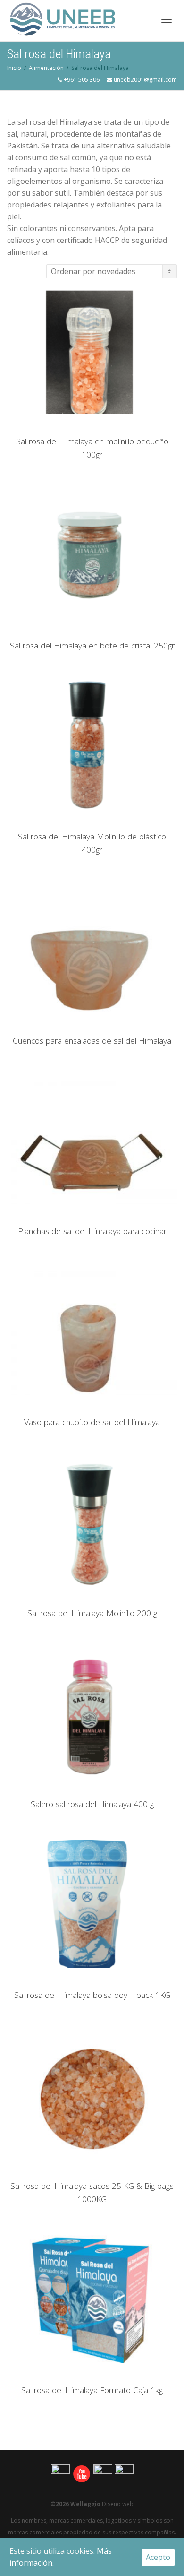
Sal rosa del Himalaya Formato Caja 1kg (92, 2390)
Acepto (158, 2557)
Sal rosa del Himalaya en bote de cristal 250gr (92, 645)
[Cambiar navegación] (167, 20)
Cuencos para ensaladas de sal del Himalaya (92, 1040)
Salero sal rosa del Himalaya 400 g (92, 1804)
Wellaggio (85, 2504)
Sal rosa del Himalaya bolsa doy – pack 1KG (92, 1995)
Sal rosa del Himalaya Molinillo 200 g (92, 1613)
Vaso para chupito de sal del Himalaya (92, 1422)
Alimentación (46, 68)
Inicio (14, 68)
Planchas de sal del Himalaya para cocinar (92, 1231)
